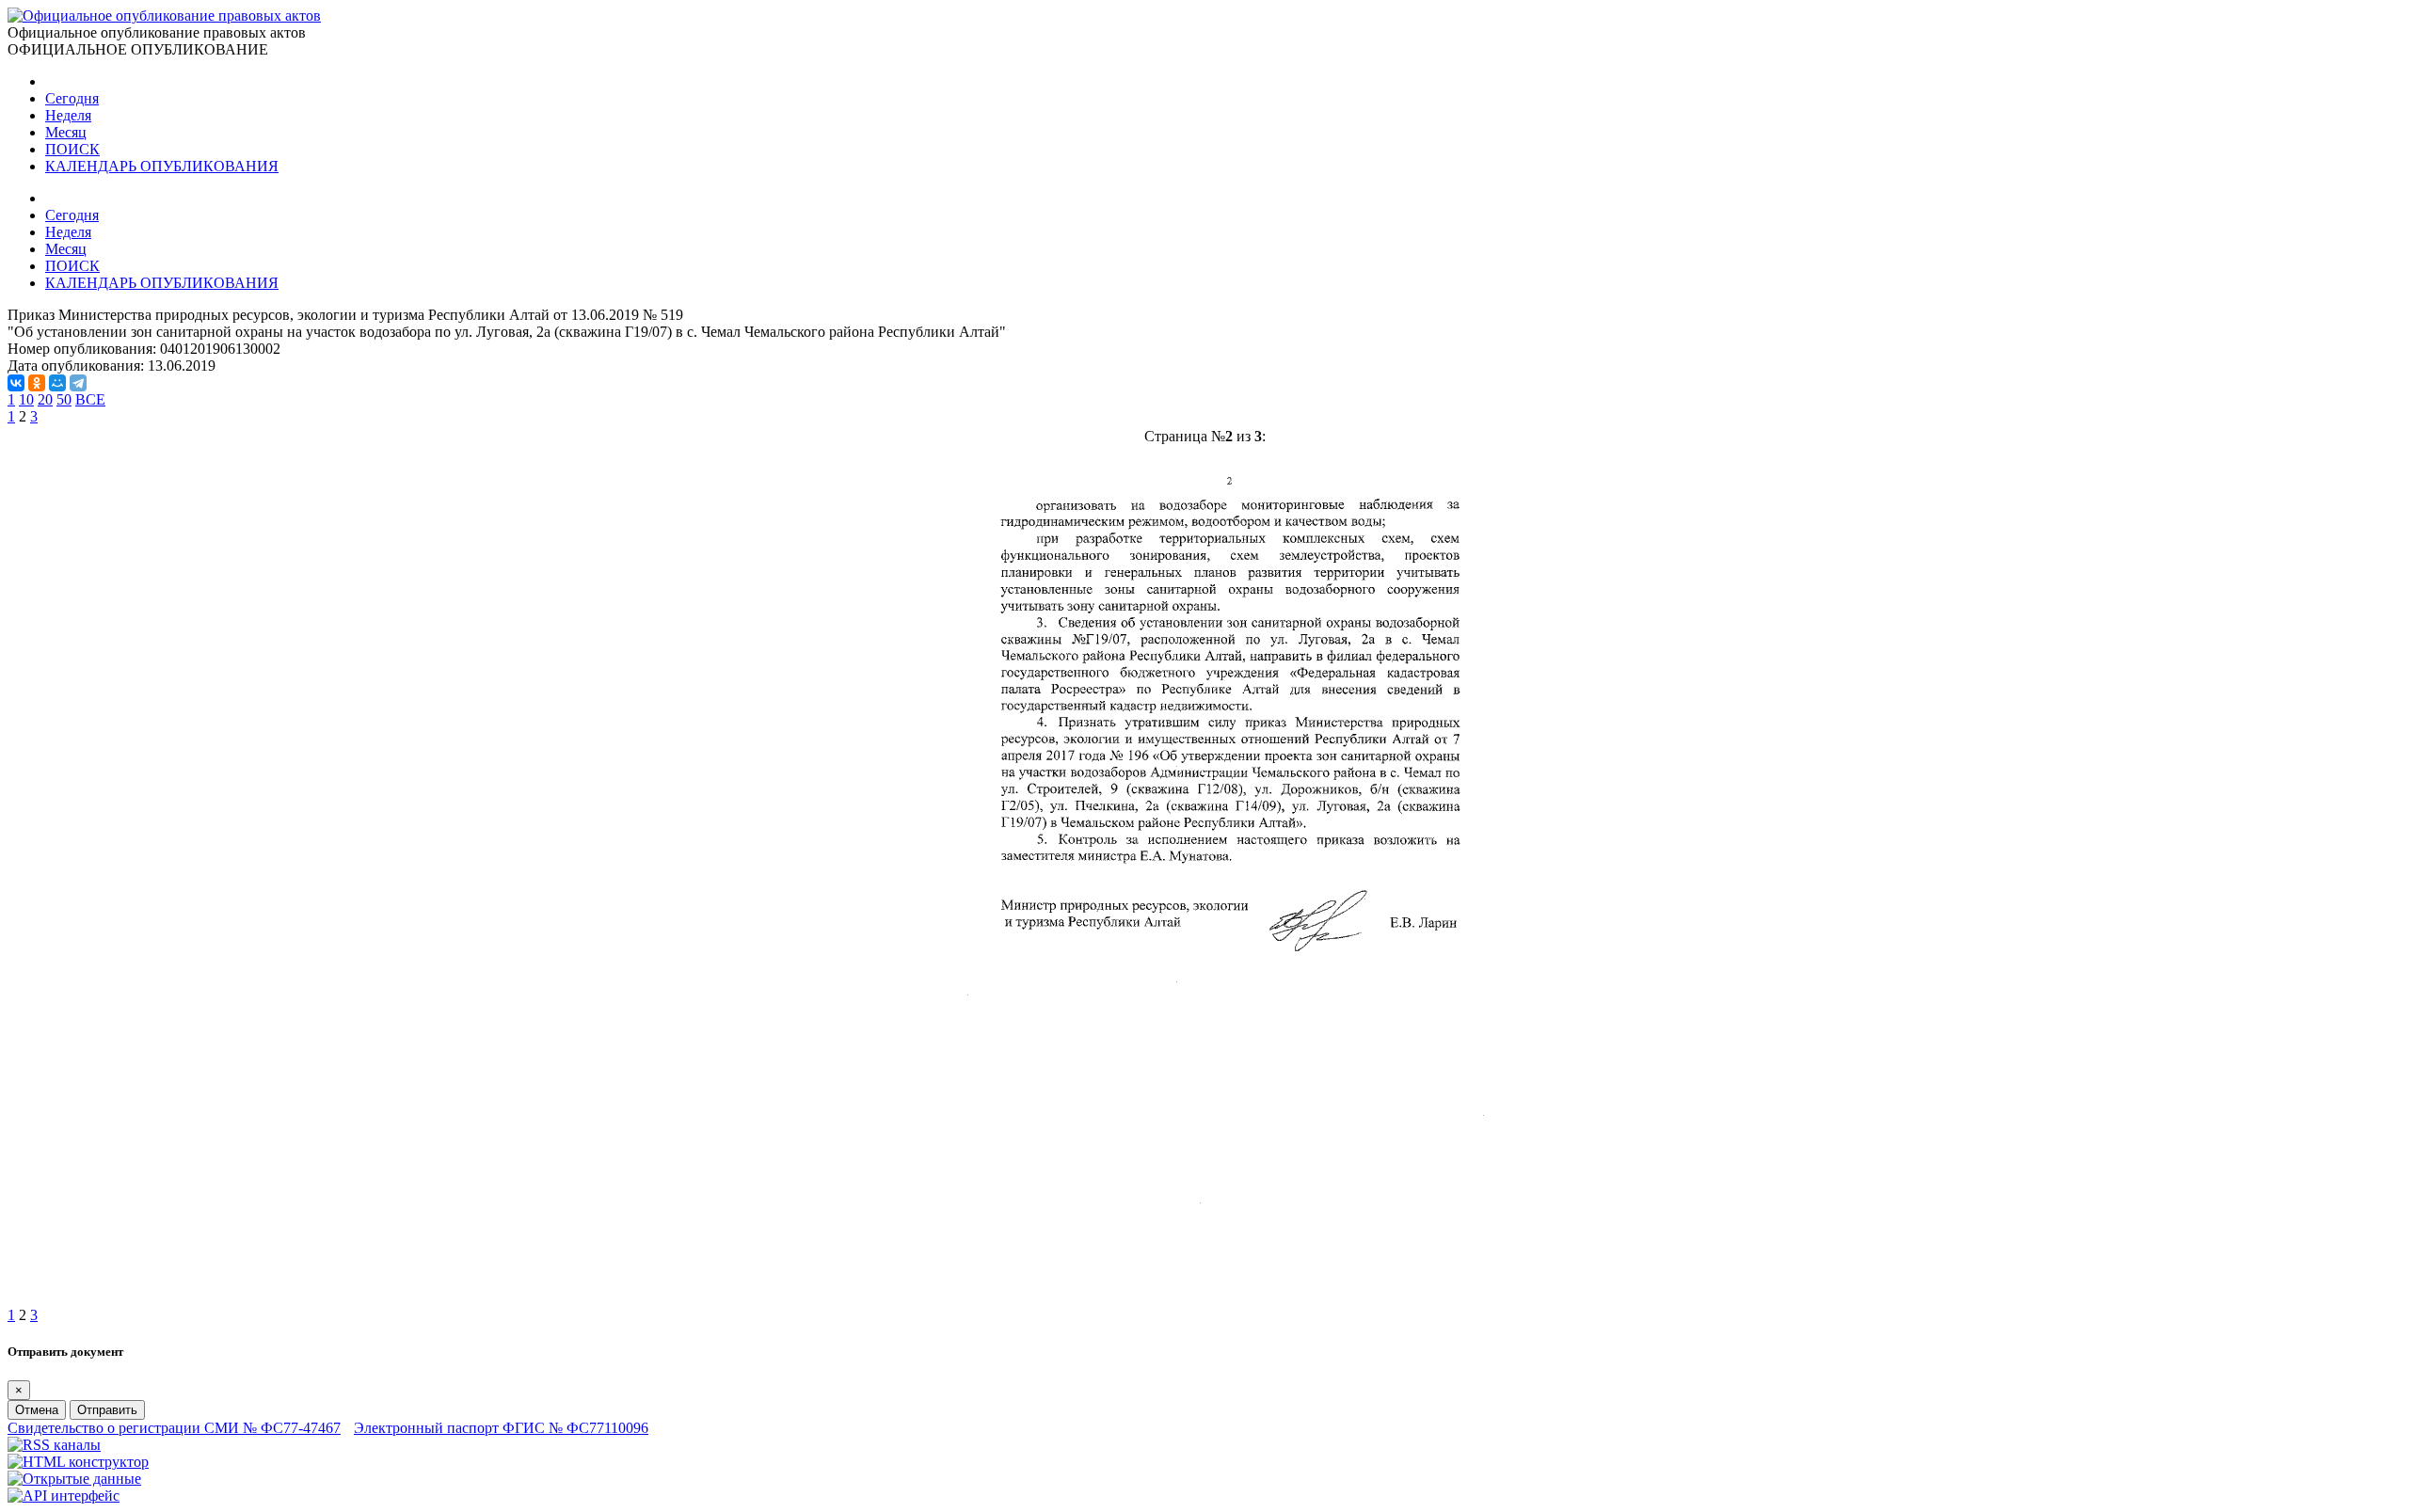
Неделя (68, 115)
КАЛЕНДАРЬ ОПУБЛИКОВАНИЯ (162, 166)
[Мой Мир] (57, 383)
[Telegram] (78, 383)
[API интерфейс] (64, 1496)
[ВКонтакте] (16, 383)
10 (26, 399)
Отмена (37, 1410)
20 (45, 399)
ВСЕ (90, 399)
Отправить (107, 1410)
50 (64, 399)
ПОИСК (72, 149)
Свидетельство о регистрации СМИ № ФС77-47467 (174, 1428)
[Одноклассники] (37, 383)
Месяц (66, 132)
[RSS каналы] (54, 1445)
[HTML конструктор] (78, 1462)
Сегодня (72, 98)
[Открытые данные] (74, 1479)
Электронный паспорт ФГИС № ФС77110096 (501, 1428)
